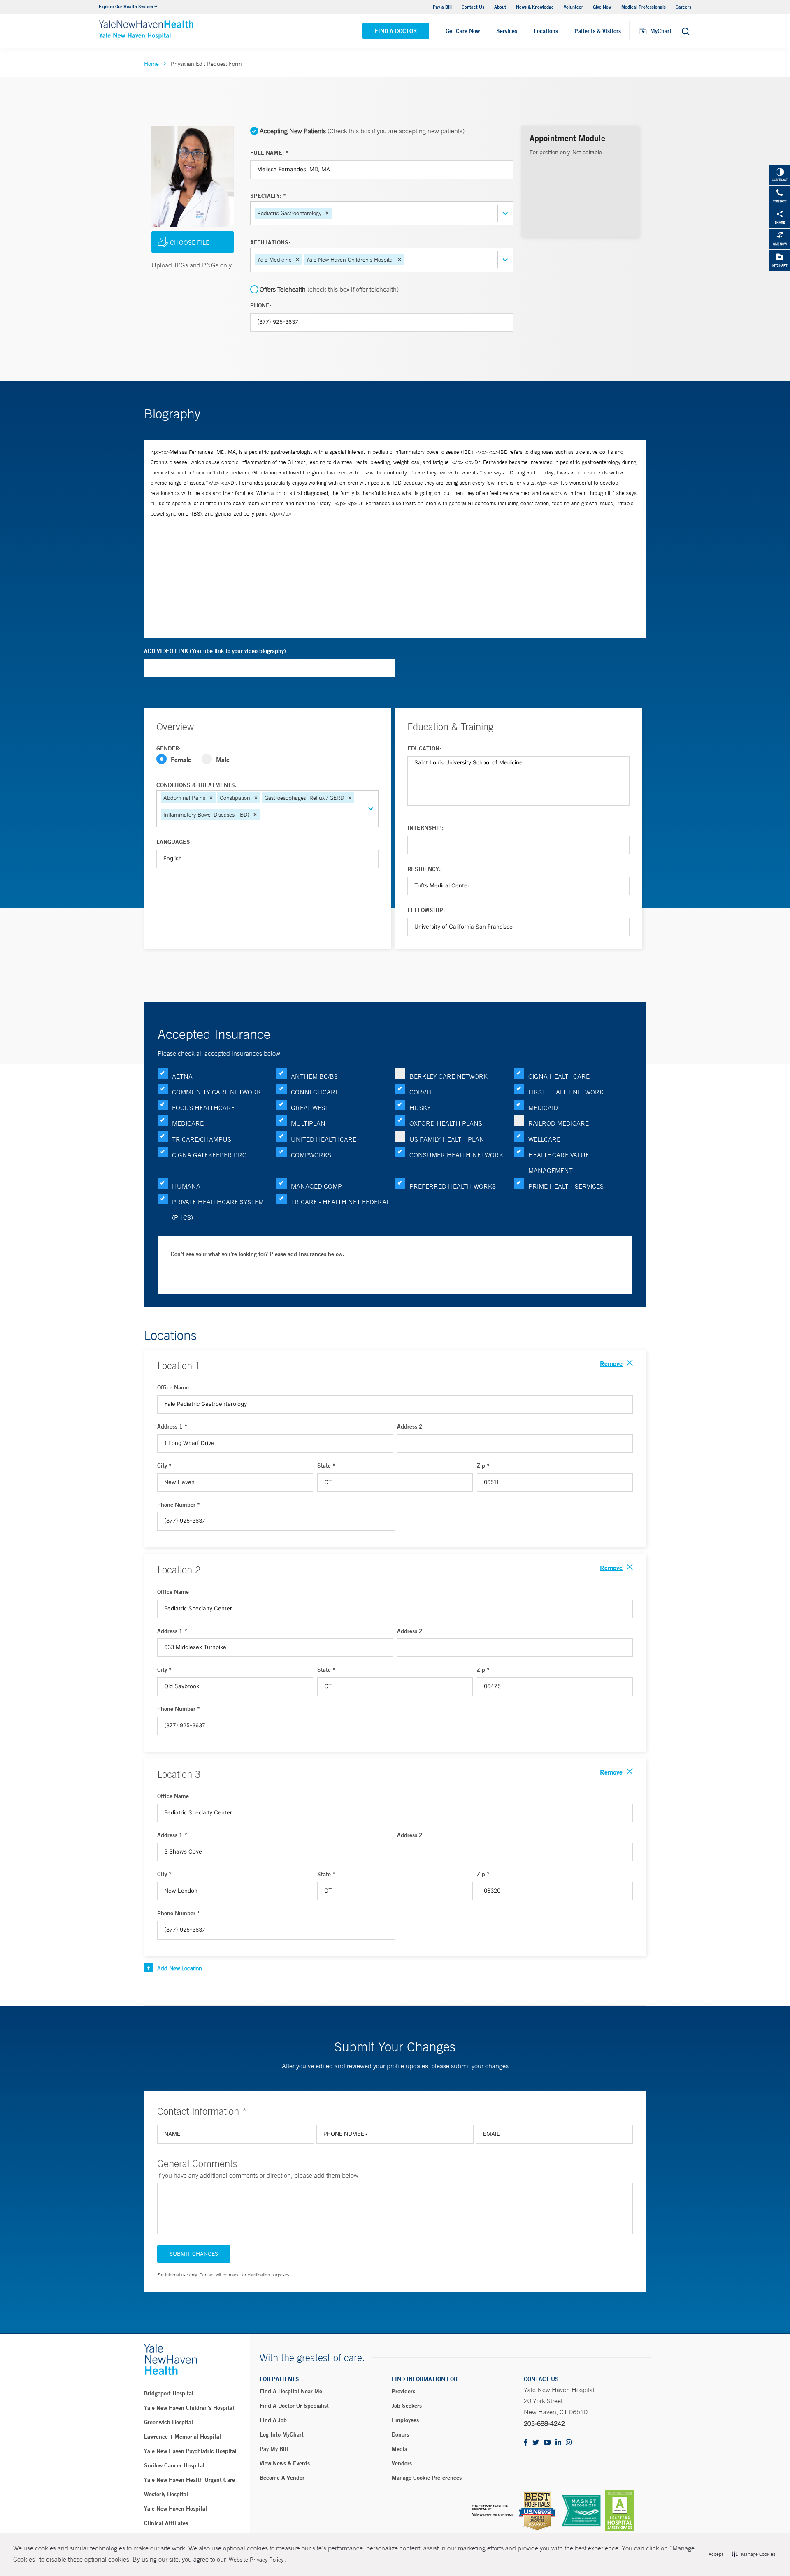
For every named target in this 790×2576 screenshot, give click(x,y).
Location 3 (179, 1774)
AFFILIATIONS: (270, 242)
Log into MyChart (282, 2434)
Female (181, 759)
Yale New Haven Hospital (175, 2509)
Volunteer (573, 7)
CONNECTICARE (315, 1092)
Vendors (402, 2463)
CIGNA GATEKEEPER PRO (209, 1155)
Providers (403, 2391)
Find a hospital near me (291, 2391)
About (500, 7)
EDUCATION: (424, 748)
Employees (405, 2420)
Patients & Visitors (598, 31)
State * (326, 1466)
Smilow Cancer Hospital (174, 2465)
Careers (683, 7)
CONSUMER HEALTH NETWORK (456, 1155)
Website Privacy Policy (256, 2560)
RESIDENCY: (424, 869)
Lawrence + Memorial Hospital (182, 2437)
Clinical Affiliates (166, 2523)
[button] (327, 213)
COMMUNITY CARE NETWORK (216, 1092)
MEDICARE (188, 1123)
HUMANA (186, 1186)
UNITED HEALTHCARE (324, 1139)
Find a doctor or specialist (294, 2406)
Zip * (483, 1466)
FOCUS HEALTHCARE (203, 1108)
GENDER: (168, 748)
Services (507, 31)
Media (400, 2449)
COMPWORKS (311, 1155)
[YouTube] (547, 2443)
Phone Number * (179, 1505)
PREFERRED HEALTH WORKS (453, 1186)
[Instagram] (569, 2443)
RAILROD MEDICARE (559, 1123)
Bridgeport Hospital (169, 2393)
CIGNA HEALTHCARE (559, 1076)
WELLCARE (544, 1139)
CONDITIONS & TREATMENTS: (196, 785)
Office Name (173, 1387)
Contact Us (473, 7)
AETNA (182, 1076)
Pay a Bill (442, 7)
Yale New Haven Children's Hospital (189, 2408)
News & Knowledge (535, 7)
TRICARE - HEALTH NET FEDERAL (340, 1202)
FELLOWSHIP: (426, 910)
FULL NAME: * (269, 153)
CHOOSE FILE (190, 242)
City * (164, 1466)
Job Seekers (407, 2406)
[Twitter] (536, 2443)
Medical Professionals (644, 7)
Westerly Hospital (166, 2494)
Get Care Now (463, 31)
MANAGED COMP (316, 1186)
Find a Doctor (396, 31)
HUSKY (420, 1108)
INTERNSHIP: (425, 828)
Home (151, 64)
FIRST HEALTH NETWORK (566, 1092)
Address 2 (410, 1426)
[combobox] (334, 213)
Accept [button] (716, 2554)
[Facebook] (526, 2443)
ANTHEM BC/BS (314, 1076)
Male (223, 759)
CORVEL (421, 1092)
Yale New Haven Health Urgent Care (189, 2480)
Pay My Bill (274, 2449)
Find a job (273, 2420)
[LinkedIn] (558, 2443)
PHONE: (261, 305)
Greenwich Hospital (168, 2422)
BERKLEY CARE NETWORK (448, 1076)
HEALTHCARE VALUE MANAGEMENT (559, 1163)
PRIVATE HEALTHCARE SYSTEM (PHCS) (218, 1210)
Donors (400, 2434)
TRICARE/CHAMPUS (202, 1139)
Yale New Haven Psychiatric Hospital (190, 2451)
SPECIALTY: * (268, 196)
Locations (546, 31)
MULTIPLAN (308, 1123)
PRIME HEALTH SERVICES (566, 1186)
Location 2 (179, 1570)
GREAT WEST (310, 1108)
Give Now (602, 7)
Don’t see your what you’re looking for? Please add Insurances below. (257, 1254)
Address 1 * (172, 1426)
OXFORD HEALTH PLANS (446, 1123)
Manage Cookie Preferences (427, 2478)
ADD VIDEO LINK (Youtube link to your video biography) (215, 651)
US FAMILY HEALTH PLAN (447, 1139)
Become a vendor (282, 2478)
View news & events (285, 2463)
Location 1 (179, 1366)
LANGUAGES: (174, 842)
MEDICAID (543, 1108)
